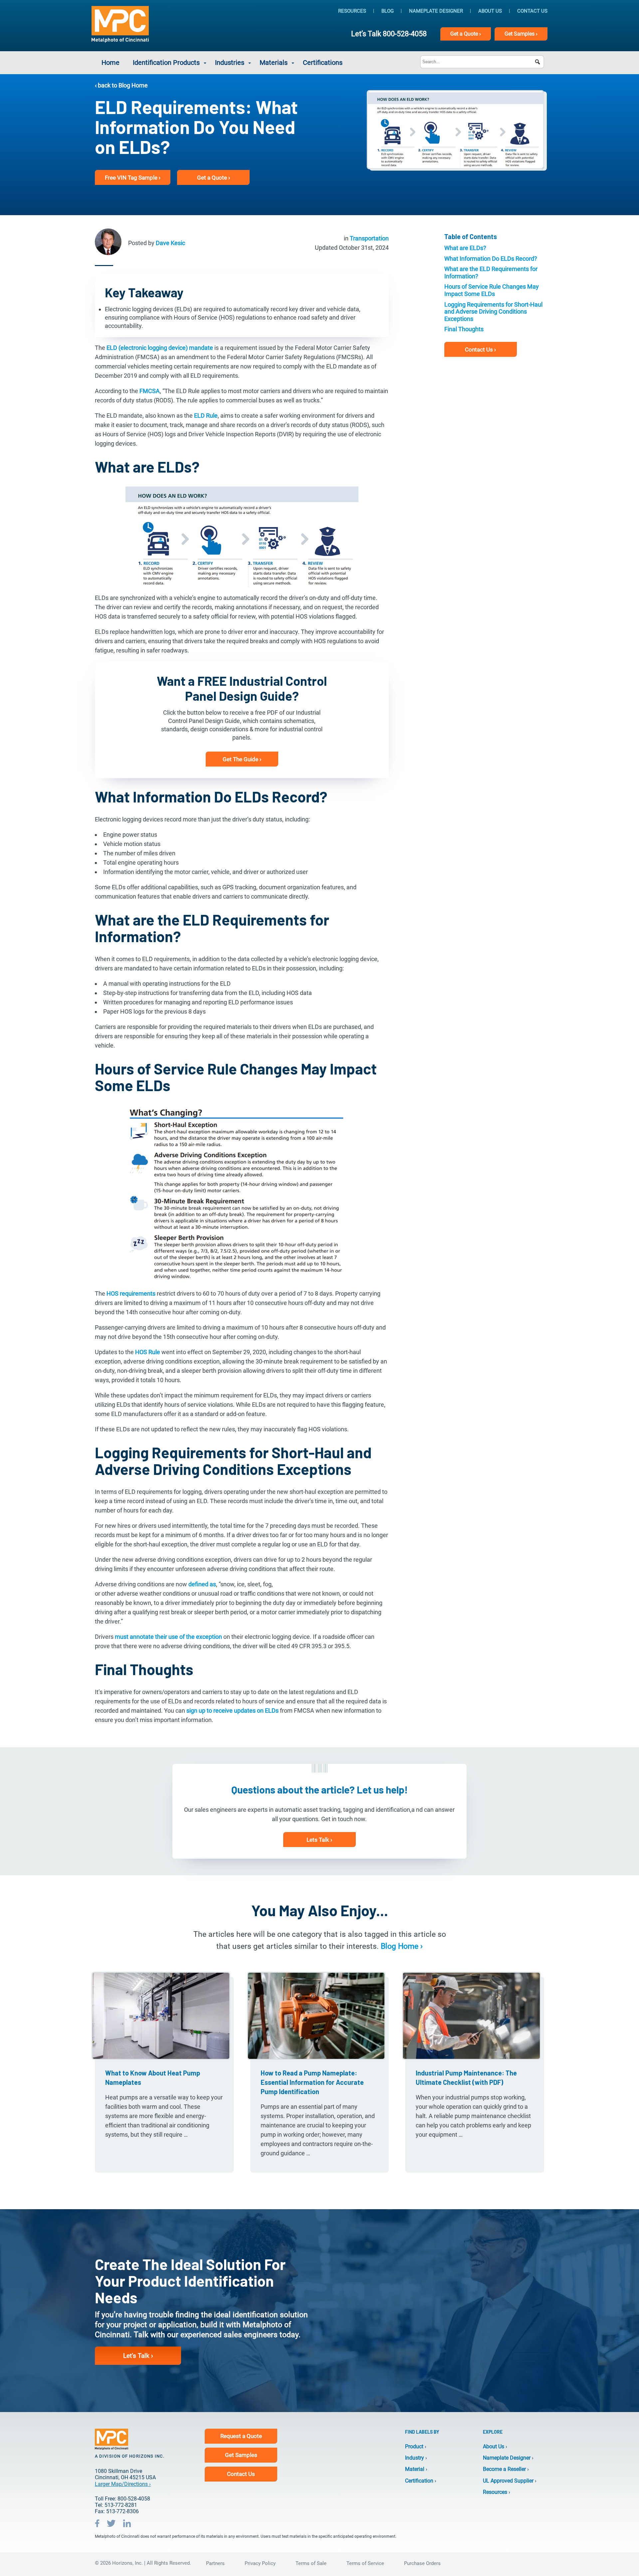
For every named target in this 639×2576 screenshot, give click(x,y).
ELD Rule (206, 416)
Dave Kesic (170, 243)
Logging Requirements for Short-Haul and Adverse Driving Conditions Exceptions (493, 312)
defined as (202, 1584)
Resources (352, 11)
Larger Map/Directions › (123, 2484)
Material (415, 2469)
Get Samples (241, 2455)
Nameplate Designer (436, 11)
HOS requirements (131, 1293)
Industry (415, 2458)
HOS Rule (148, 1352)
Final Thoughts (464, 329)
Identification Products (166, 63)
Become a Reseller (504, 2469)
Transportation (369, 238)
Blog (388, 11)
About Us (490, 11)
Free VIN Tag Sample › (133, 178)
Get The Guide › (242, 759)
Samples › (521, 34)
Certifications (323, 63)
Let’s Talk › (138, 2356)
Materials (274, 63)
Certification (419, 2481)
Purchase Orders (422, 2563)
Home (110, 63)
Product (414, 2446)
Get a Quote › (213, 178)
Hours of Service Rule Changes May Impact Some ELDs (492, 290)
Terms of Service (365, 2563)
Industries (230, 63)
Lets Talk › (319, 1840)
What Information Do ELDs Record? (491, 259)
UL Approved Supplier (508, 2481)
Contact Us (532, 11)
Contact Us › (480, 349)
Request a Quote (241, 2436)
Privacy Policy (260, 2563)
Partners (215, 2563)
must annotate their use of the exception (168, 1637)
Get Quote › (466, 34)
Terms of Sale (311, 2563)
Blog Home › (402, 1946)
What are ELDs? (465, 248)
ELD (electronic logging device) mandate (160, 348)
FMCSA (150, 391)
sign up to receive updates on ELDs (232, 1711)
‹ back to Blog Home (121, 85)
